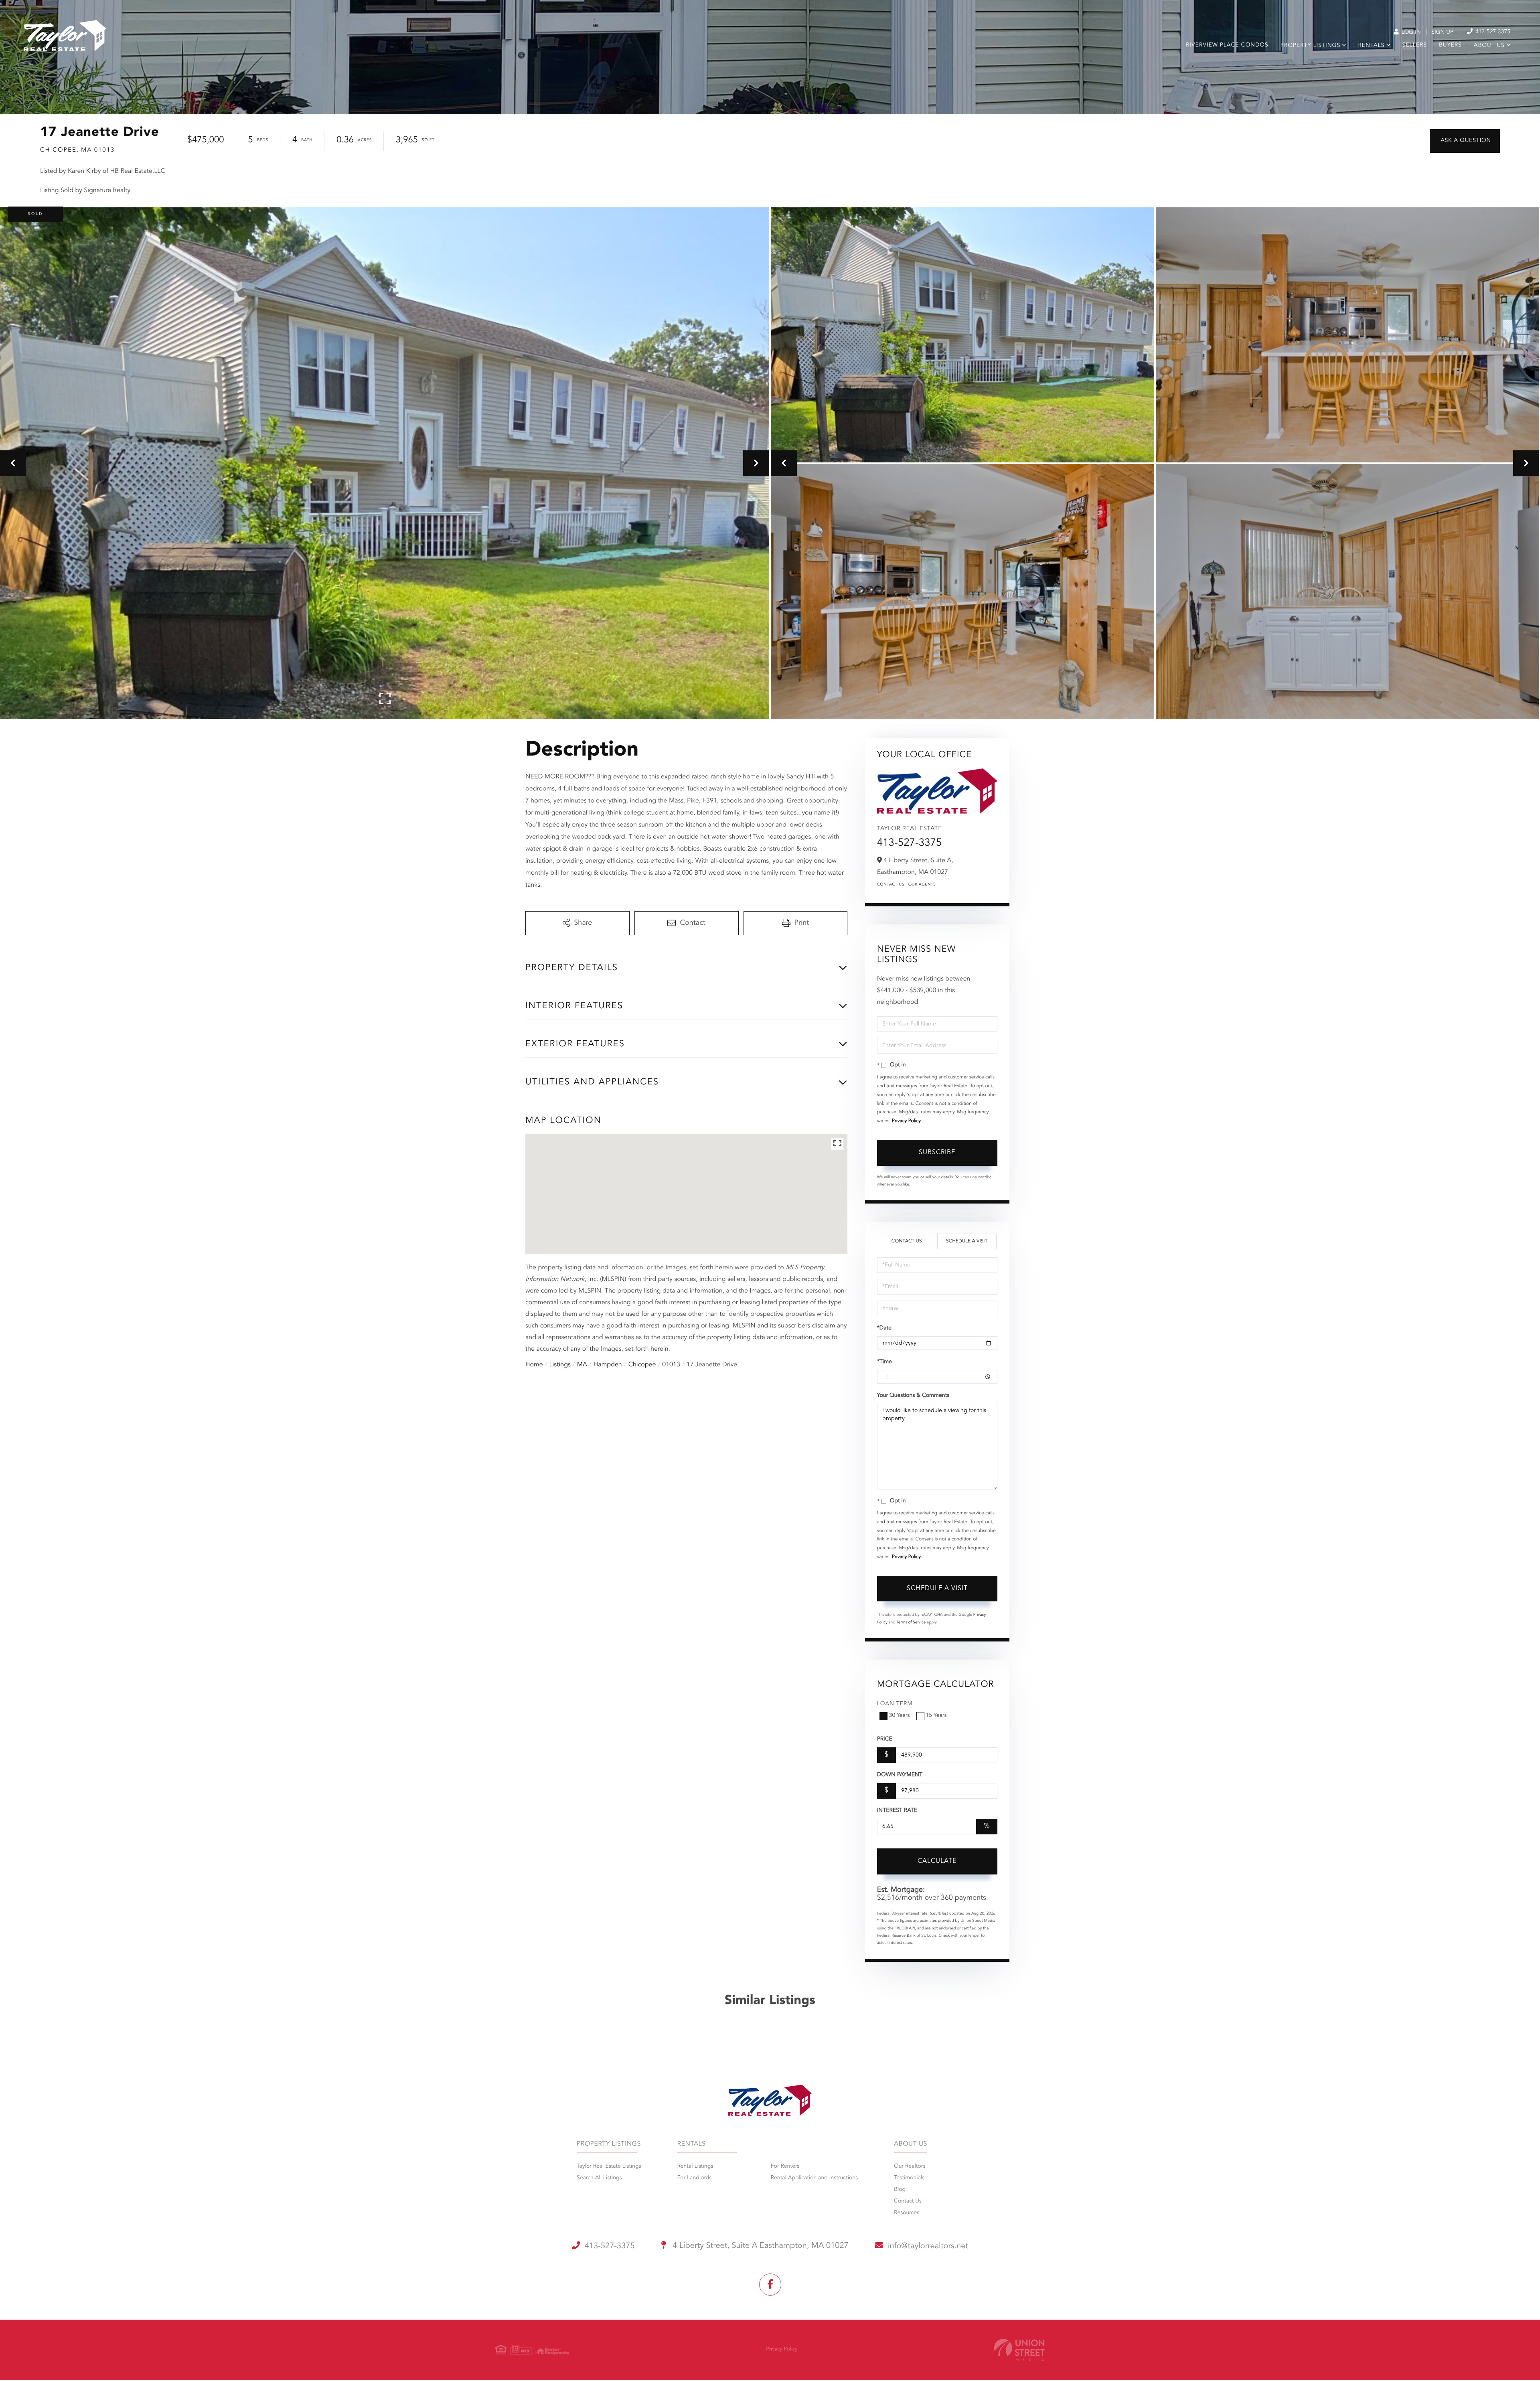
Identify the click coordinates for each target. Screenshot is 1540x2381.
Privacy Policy (906, 1121)
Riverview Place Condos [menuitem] (1227, 45)
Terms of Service (911, 1623)
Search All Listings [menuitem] (599, 2178)
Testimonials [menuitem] (909, 2178)
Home (534, 1365)
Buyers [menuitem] (1450, 45)
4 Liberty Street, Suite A (760, 2246)
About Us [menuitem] (1489, 46)
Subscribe (937, 1153)
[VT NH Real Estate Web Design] (1019, 2350)
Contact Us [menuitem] (908, 2201)
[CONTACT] (1465, 141)
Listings (560, 1365)
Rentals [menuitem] (1371, 46)
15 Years (936, 1716)
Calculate (937, 1861)
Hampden (608, 1365)
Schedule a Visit (967, 1241)
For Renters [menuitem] (785, 2166)
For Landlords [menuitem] (694, 2178)
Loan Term (895, 1704)
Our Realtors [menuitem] (910, 2166)
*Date (884, 1328)
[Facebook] (770, 2285)
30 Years (900, 1716)
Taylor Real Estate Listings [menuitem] (609, 2166)
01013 (671, 1365)
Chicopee (642, 1365)
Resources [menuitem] (907, 2213)
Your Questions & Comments (913, 1396)
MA (582, 1365)
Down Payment (900, 1775)
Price (885, 1739)
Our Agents (922, 885)
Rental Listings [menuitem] (695, 2166)
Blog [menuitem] (900, 2190)
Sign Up (1442, 32)
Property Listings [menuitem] (1310, 46)
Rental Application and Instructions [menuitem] (814, 2178)
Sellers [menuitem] (1415, 45)
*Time (884, 1362)
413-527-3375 (1492, 32)
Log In (1410, 32)
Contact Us (891, 885)
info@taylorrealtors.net (928, 2246)
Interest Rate (897, 1811)
